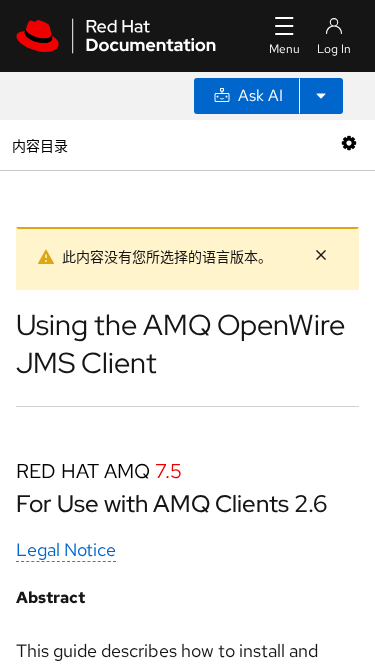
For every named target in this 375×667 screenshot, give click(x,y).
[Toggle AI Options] (321, 96)
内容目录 (39, 144)
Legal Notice (66, 549)
